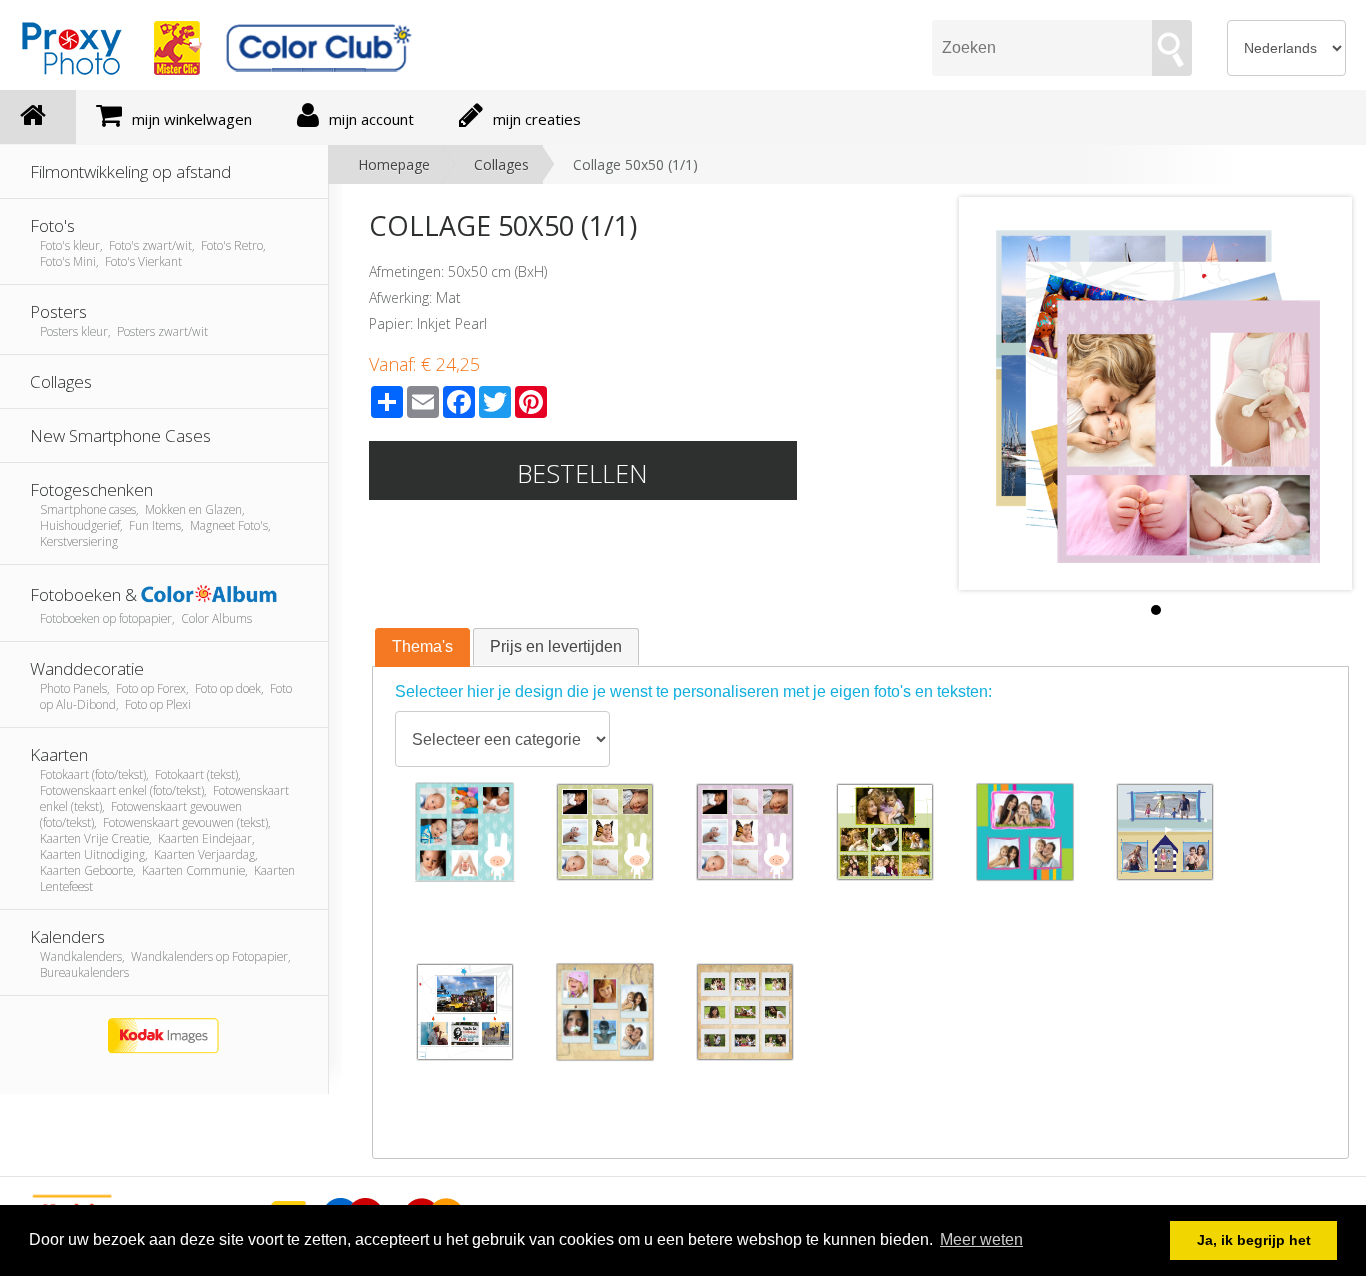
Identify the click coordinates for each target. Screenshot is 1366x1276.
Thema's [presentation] (422, 646)
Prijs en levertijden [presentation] (556, 646)
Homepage (394, 164)
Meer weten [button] (981, 1239)
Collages (501, 164)
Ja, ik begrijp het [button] (1254, 1240)
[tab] (422, 648)
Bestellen (582, 473)
